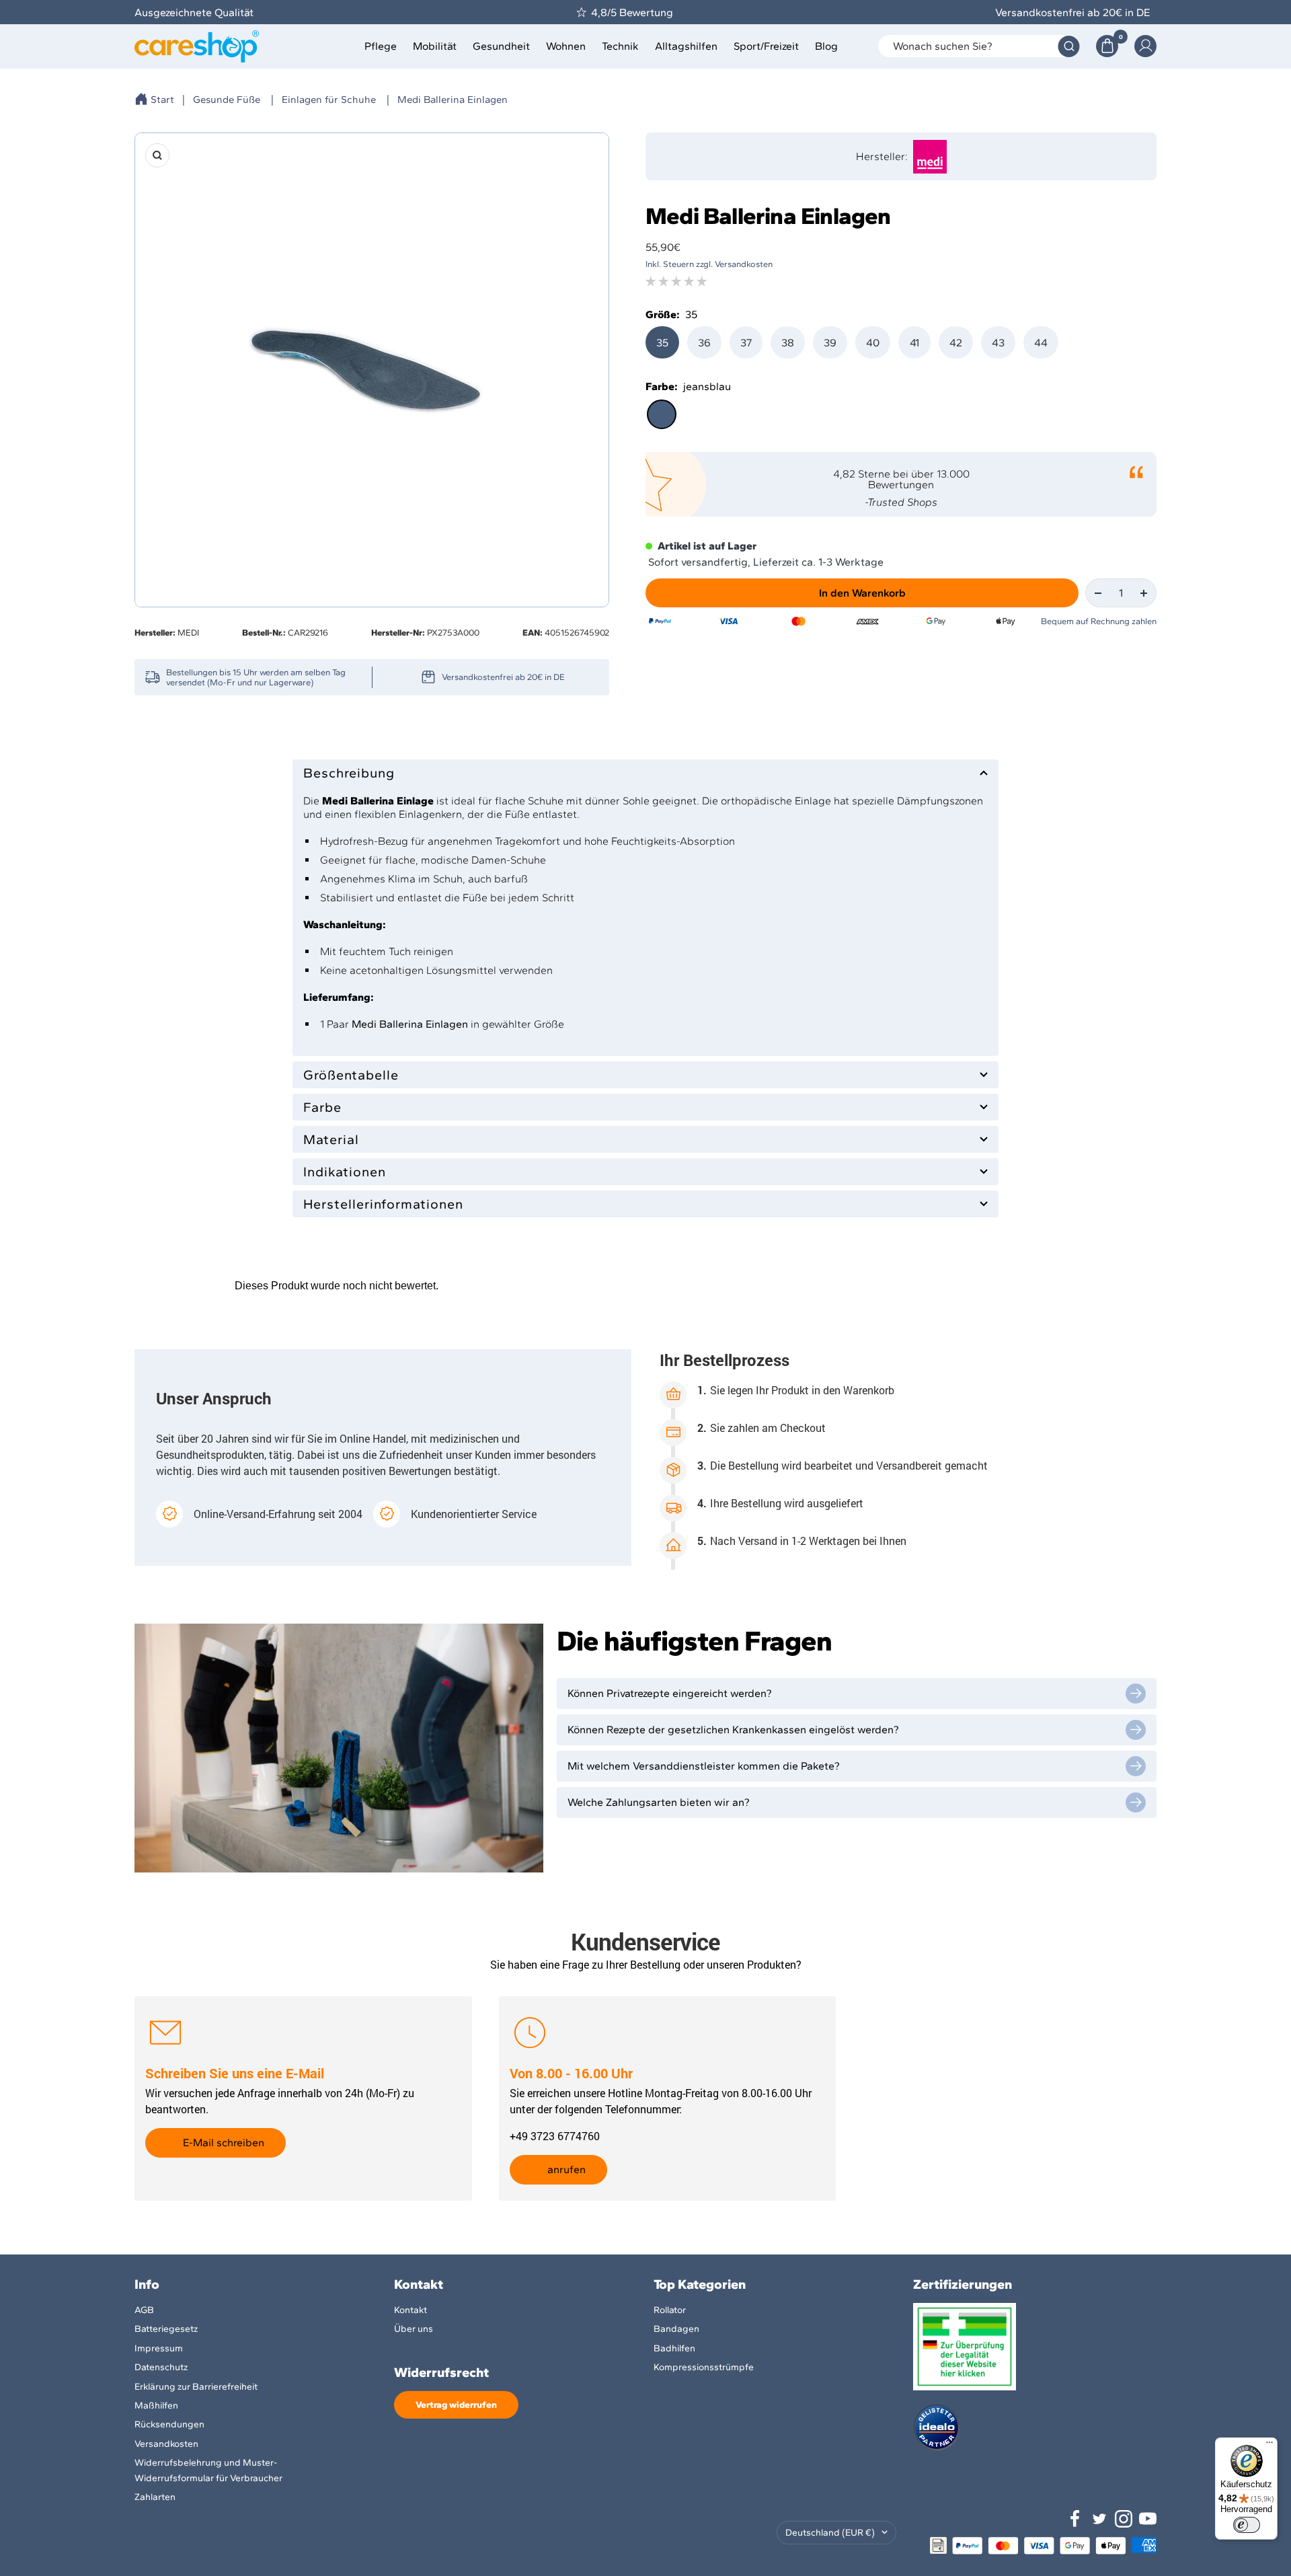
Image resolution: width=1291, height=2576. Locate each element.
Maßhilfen (156, 2405)
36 (704, 343)
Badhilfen (674, 2348)
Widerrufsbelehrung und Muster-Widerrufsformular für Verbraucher (208, 2470)
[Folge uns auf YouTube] (1148, 2519)
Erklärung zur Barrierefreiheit (196, 2387)
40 (873, 343)
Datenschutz (161, 2367)
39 (830, 343)
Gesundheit (501, 46)
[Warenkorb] (1107, 46)
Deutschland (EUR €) (830, 2533)
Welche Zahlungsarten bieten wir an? (659, 1802)
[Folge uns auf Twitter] (1099, 2519)
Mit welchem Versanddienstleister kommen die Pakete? (704, 1766)
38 (788, 343)
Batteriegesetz (166, 2329)
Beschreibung (349, 773)
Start (162, 100)
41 (914, 343)
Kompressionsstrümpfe (704, 2367)
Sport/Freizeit (766, 46)
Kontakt (410, 2310)
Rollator (670, 2310)
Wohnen (566, 46)
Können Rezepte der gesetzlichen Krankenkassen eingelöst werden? (733, 1730)
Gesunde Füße (227, 100)
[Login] (1145, 46)
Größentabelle (351, 1075)
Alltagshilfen (686, 46)
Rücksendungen (169, 2424)
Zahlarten (155, 2497)
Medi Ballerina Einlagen (453, 100)
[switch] (1247, 2525)
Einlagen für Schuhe (329, 100)
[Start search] (1069, 46)
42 (956, 343)
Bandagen (676, 2329)
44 (1041, 343)
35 (662, 343)
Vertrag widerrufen (456, 2405)
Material (331, 1139)
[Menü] (1269, 2446)
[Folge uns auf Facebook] (1075, 2519)
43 (998, 343)
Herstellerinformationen (383, 1204)
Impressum (159, 2348)
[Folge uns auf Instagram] (1124, 2519)
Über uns (414, 2329)
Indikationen (345, 1172)
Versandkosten (166, 2444)
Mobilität (435, 46)
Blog (826, 46)
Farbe (322, 1107)
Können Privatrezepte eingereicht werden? (670, 1693)
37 (746, 343)
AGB (144, 2310)
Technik (620, 46)
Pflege (381, 46)
